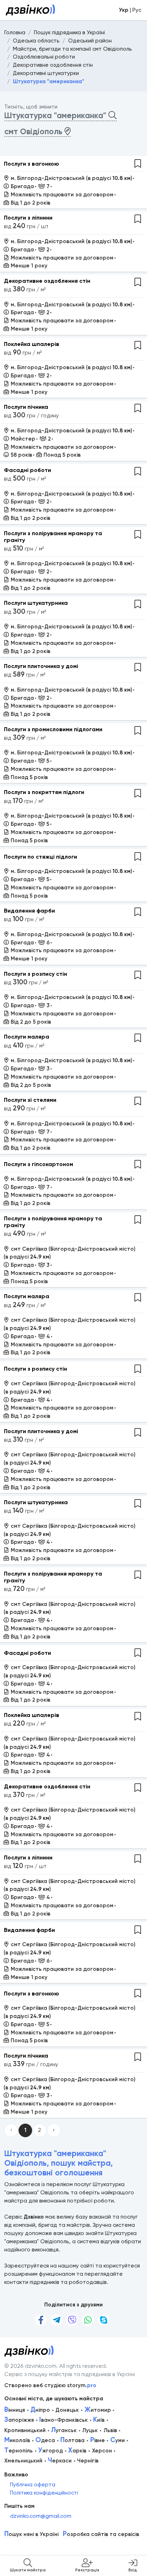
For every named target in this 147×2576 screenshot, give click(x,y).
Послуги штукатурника (36, 603)
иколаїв (17, 2440)
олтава (72, 2440)
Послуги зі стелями (30, 1100)
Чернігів (88, 2461)
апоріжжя (19, 2420)
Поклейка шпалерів (32, 344)
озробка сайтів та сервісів (101, 2534)
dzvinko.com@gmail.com (41, 2516)
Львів (110, 2430)
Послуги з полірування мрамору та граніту (53, 537)
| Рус (130, 10)
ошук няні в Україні (31, 2534)
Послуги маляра (27, 1037)
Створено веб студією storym (50, 2385)
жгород (50, 2451)
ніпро (40, 2410)
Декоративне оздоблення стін (47, 281)
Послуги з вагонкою (32, 164)
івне (98, 2440)
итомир (98, 2410)
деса (45, 2440)
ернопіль (19, 2451)
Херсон (102, 2451)
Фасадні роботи (27, 470)
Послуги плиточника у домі (41, 666)
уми (118, 2440)
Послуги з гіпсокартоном (39, 1164)
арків (77, 2451)
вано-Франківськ (64, 2420)
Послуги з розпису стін (36, 974)
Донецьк (67, 2410)
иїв (99, 2420)
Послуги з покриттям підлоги (44, 792)
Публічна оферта (33, 2485)
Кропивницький (25, 2430)
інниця (15, 2410)
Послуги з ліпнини (28, 218)
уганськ (64, 2430)
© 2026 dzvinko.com (30, 2366)
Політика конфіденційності (44, 2493)
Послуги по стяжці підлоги (40, 857)
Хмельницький (23, 2461)
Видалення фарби (29, 911)
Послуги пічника (26, 407)
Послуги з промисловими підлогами (53, 729)
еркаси (60, 2461)
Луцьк (90, 2430)
